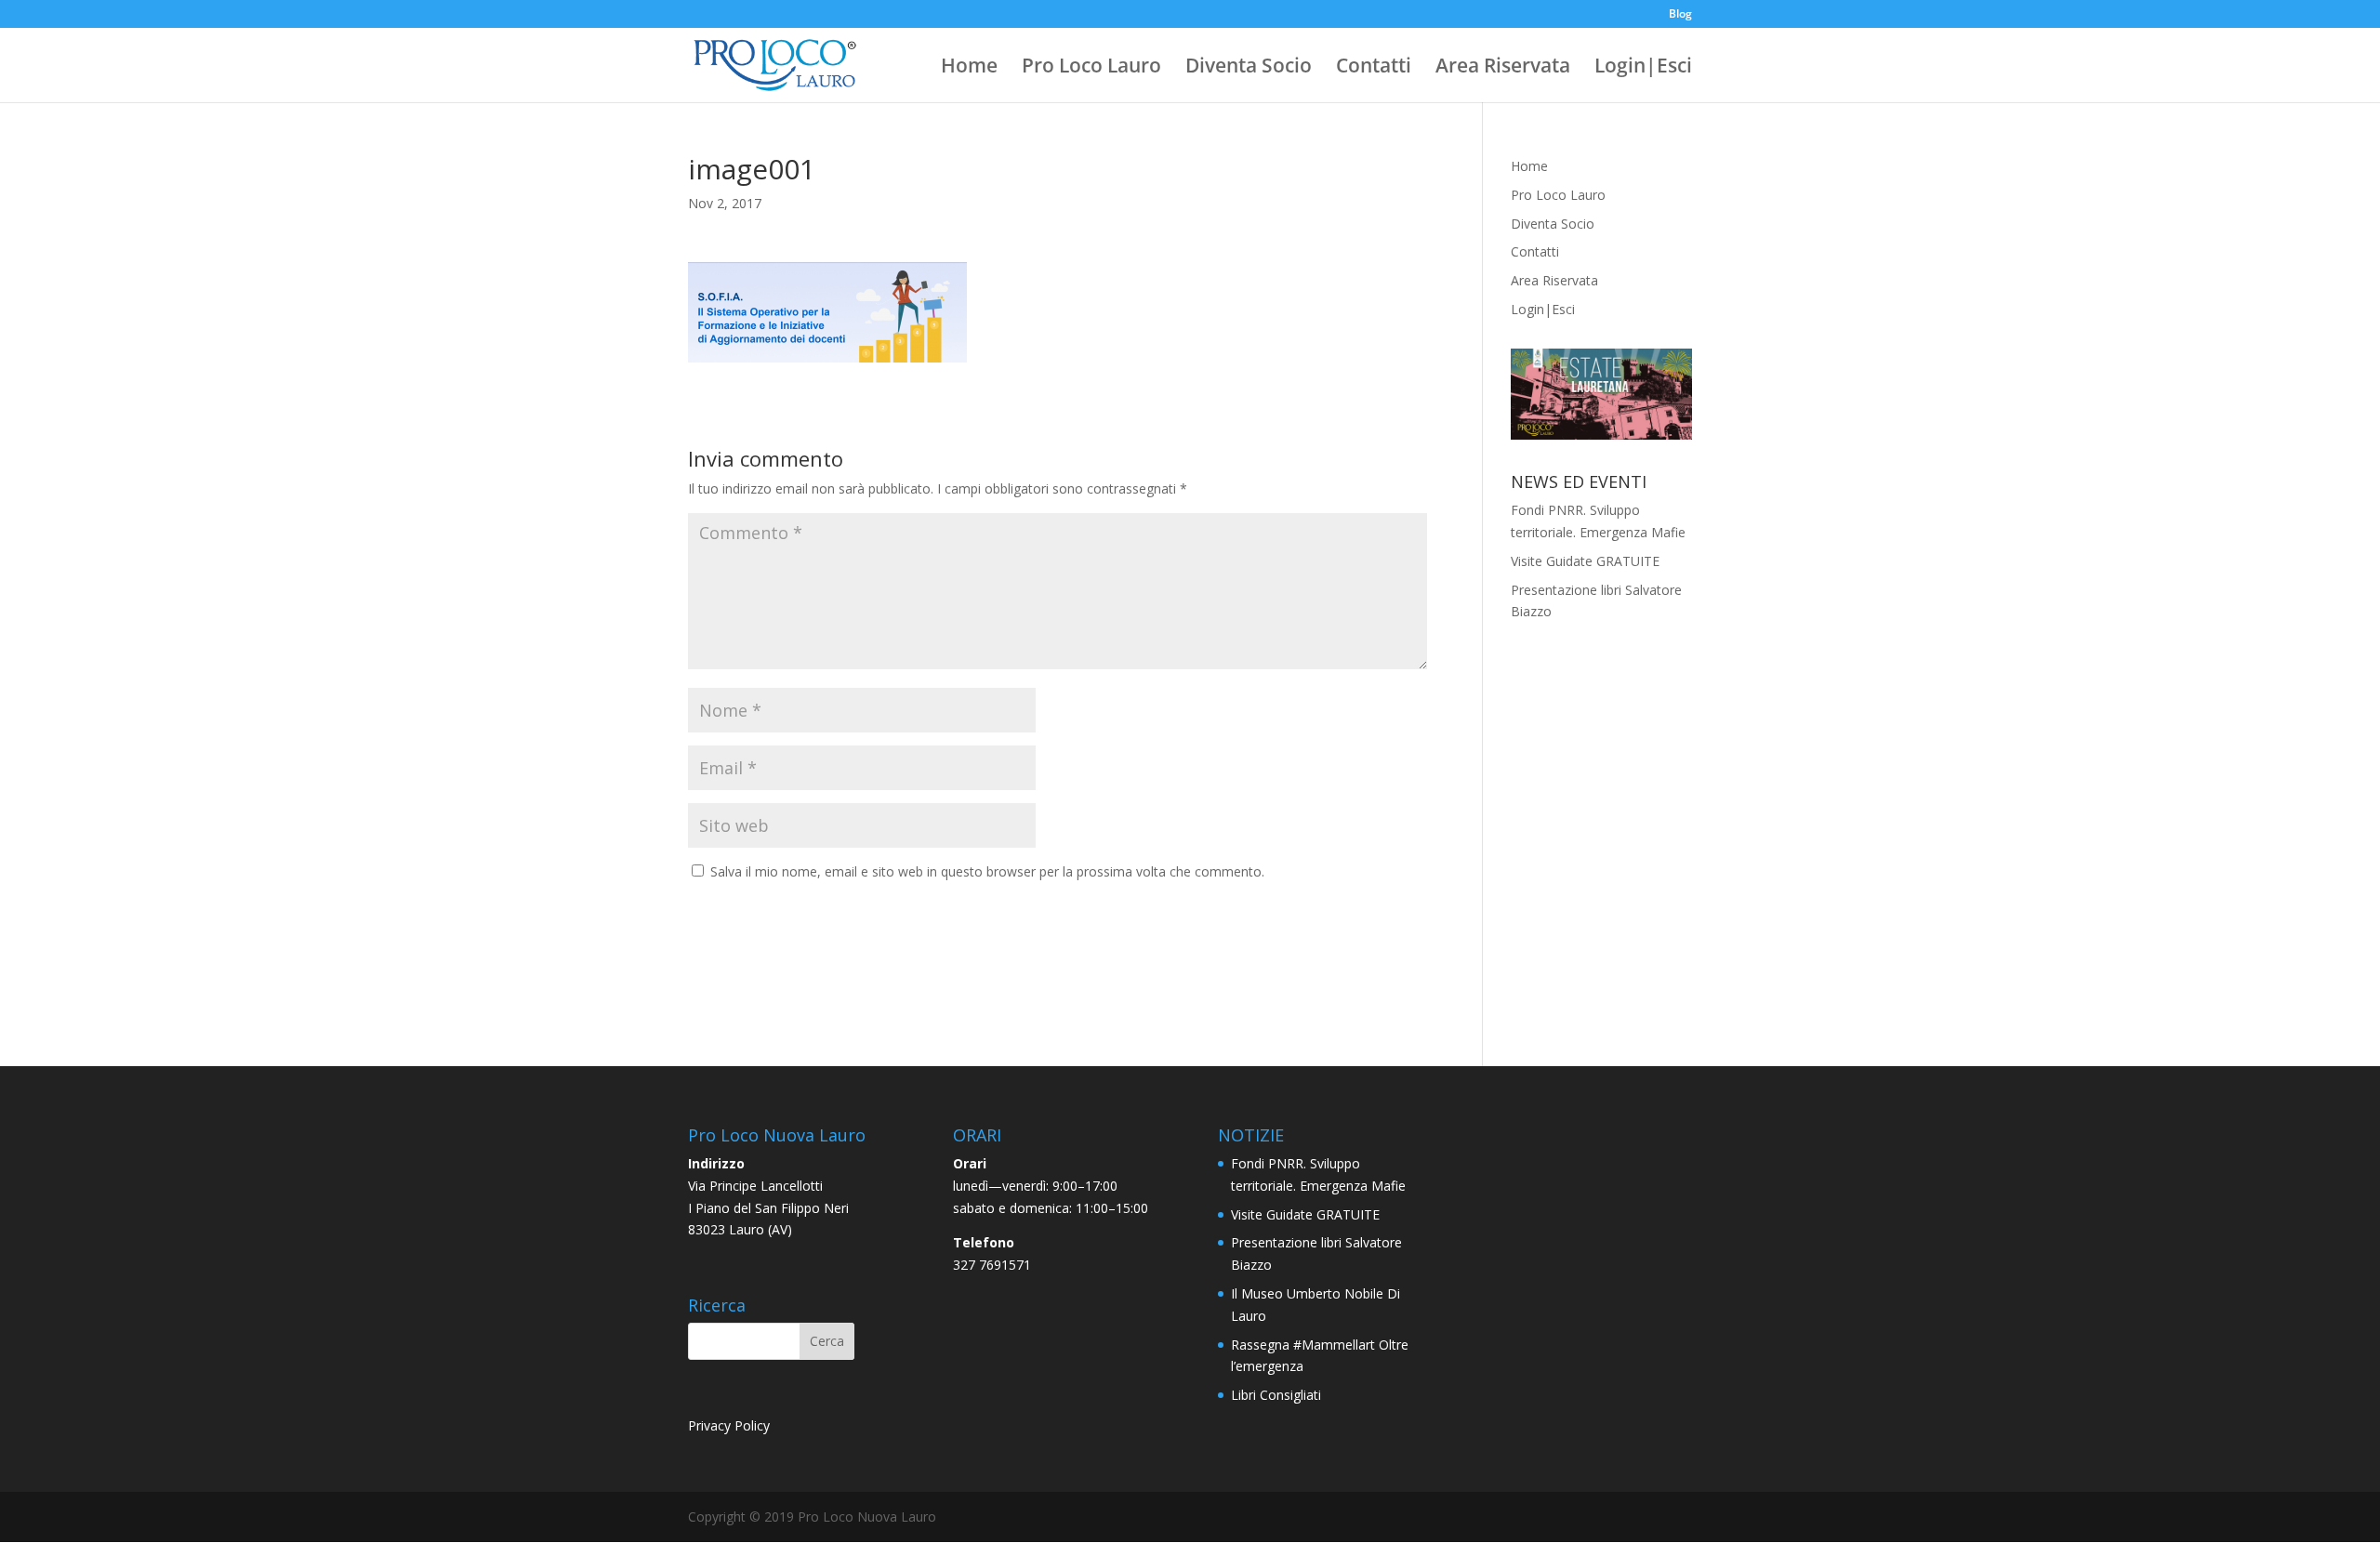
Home (969, 68)
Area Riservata (1503, 68)
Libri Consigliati (1276, 1395)
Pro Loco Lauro (1091, 68)
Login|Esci (1643, 68)
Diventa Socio (1249, 68)
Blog (1680, 15)
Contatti (1374, 68)
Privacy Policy (729, 1425)
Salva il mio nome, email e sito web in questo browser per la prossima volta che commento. (987, 871)
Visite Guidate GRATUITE (1585, 561)
